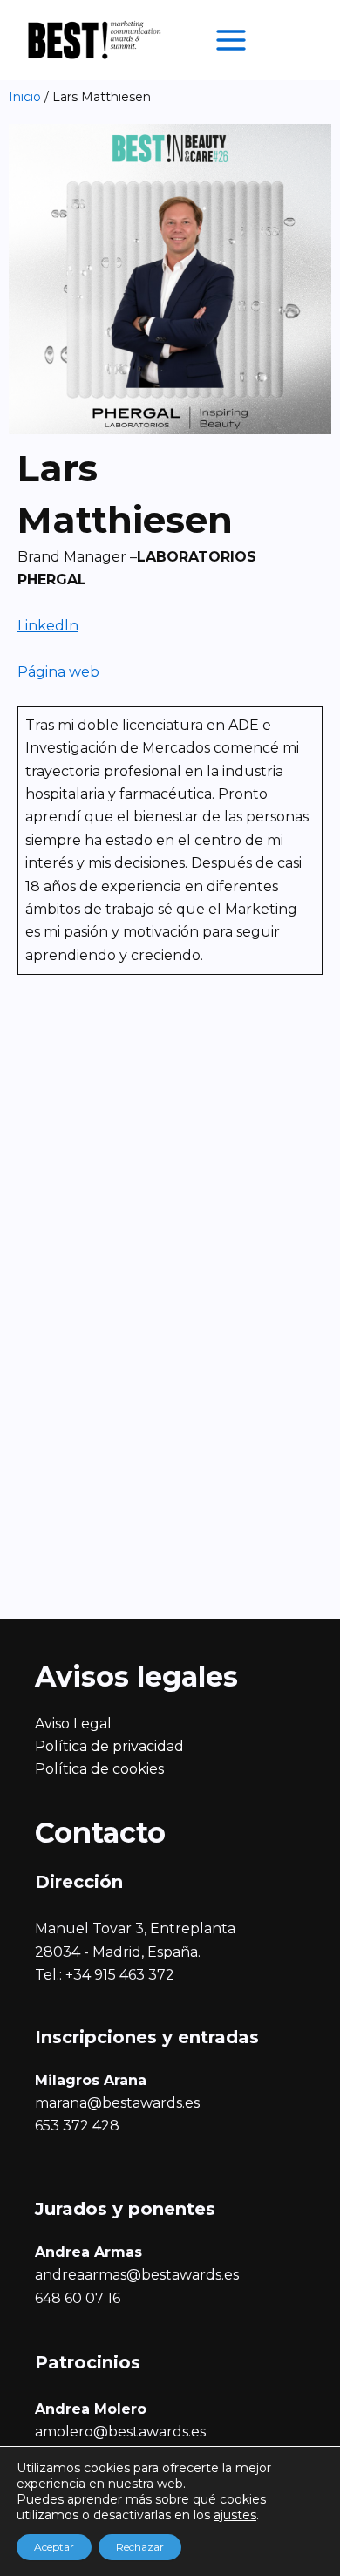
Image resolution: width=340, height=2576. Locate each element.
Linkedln (48, 626)
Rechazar (140, 2547)
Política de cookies (99, 1769)
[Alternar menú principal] (231, 40)
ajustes (235, 2515)
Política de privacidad (109, 1746)
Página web (58, 672)
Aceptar (54, 2547)
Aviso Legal (73, 1724)
